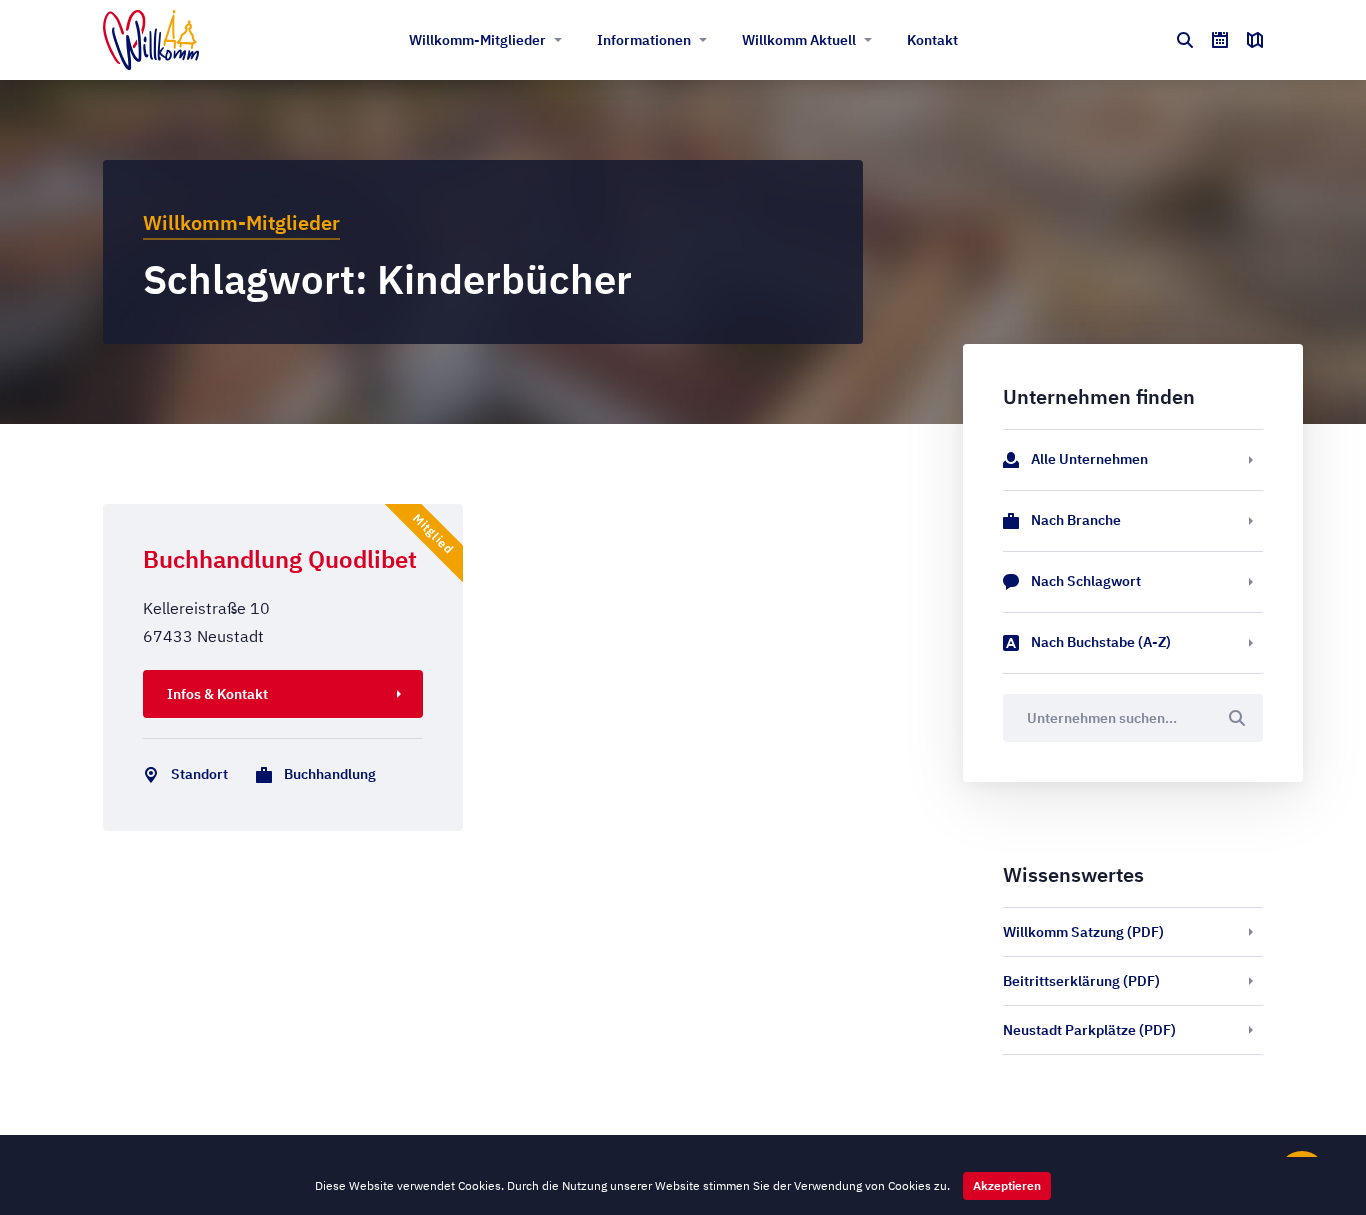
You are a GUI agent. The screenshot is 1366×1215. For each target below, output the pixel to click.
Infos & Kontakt (217, 694)
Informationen (644, 40)
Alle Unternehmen (1089, 459)
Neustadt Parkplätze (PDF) (1089, 1030)
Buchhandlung (330, 774)
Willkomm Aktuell (799, 40)
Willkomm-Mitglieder (477, 40)
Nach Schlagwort (1086, 581)
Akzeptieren (1007, 1185)
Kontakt (932, 40)
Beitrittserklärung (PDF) (1081, 981)
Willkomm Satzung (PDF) (1083, 932)
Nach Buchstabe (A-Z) (1101, 642)
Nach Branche (1076, 520)
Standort (199, 774)
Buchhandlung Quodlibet (280, 559)
